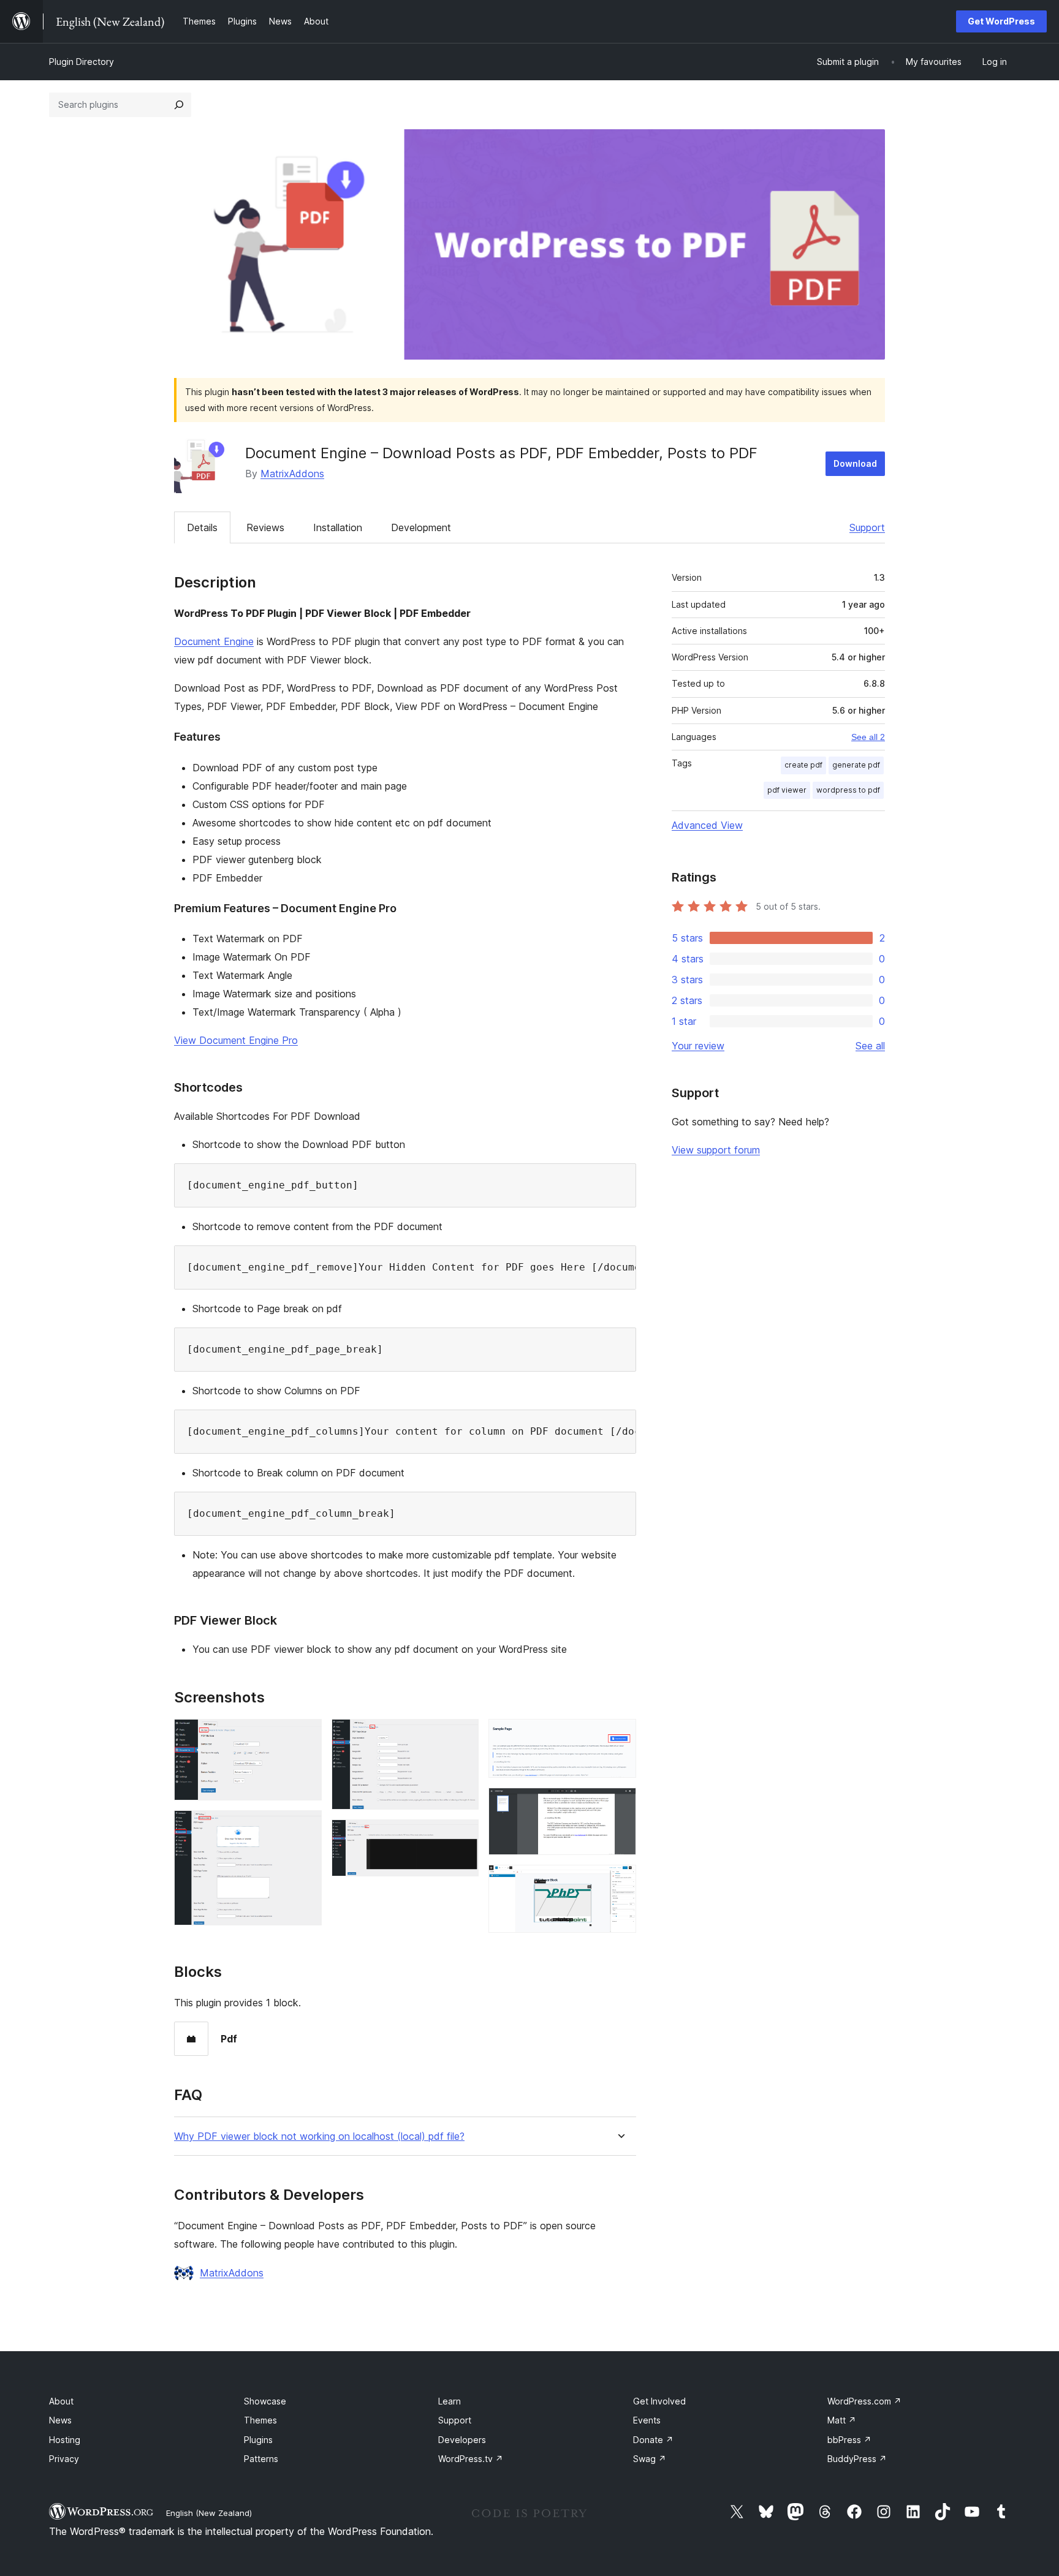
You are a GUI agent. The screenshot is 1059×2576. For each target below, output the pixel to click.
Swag (650, 2459)
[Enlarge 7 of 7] (620, 1881)
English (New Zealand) (209, 2513)
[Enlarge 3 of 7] (462, 1736)
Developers (462, 2440)
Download (855, 463)
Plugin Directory (82, 62)
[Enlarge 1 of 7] (305, 1736)
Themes (260, 2420)
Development (421, 527)
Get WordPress (1001, 21)
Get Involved (659, 2401)
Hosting (65, 2440)
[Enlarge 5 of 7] (620, 1736)
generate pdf (856, 765)
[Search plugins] (179, 105)
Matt (842, 2420)
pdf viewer (787, 790)
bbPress (849, 2440)
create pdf (803, 765)
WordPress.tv (471, 2459)
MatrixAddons (292, 474)
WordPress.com (864, 2401)
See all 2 (868, 737)
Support (867, 527)
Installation (338, 527)
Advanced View (707, 825)
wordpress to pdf (848, 790)
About (61, 2401)
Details (202, 527)
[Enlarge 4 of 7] (462, 1836)
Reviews (265, 527)
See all (870, 1046)
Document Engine (214, 641)
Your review (698, 1046)
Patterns (261, 2459)
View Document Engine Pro (236, 1040)
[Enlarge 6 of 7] (620, 1804)
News (60, 2420)
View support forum (716, 1150)
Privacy (64, 2459)
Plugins (258, 2440)
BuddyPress (857, 2459)
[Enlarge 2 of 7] (305, 1827)
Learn (450, 2401)
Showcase (265, 2401)
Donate (653, 2440)
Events (647, 2420)
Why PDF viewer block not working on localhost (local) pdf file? (319, 2136)
